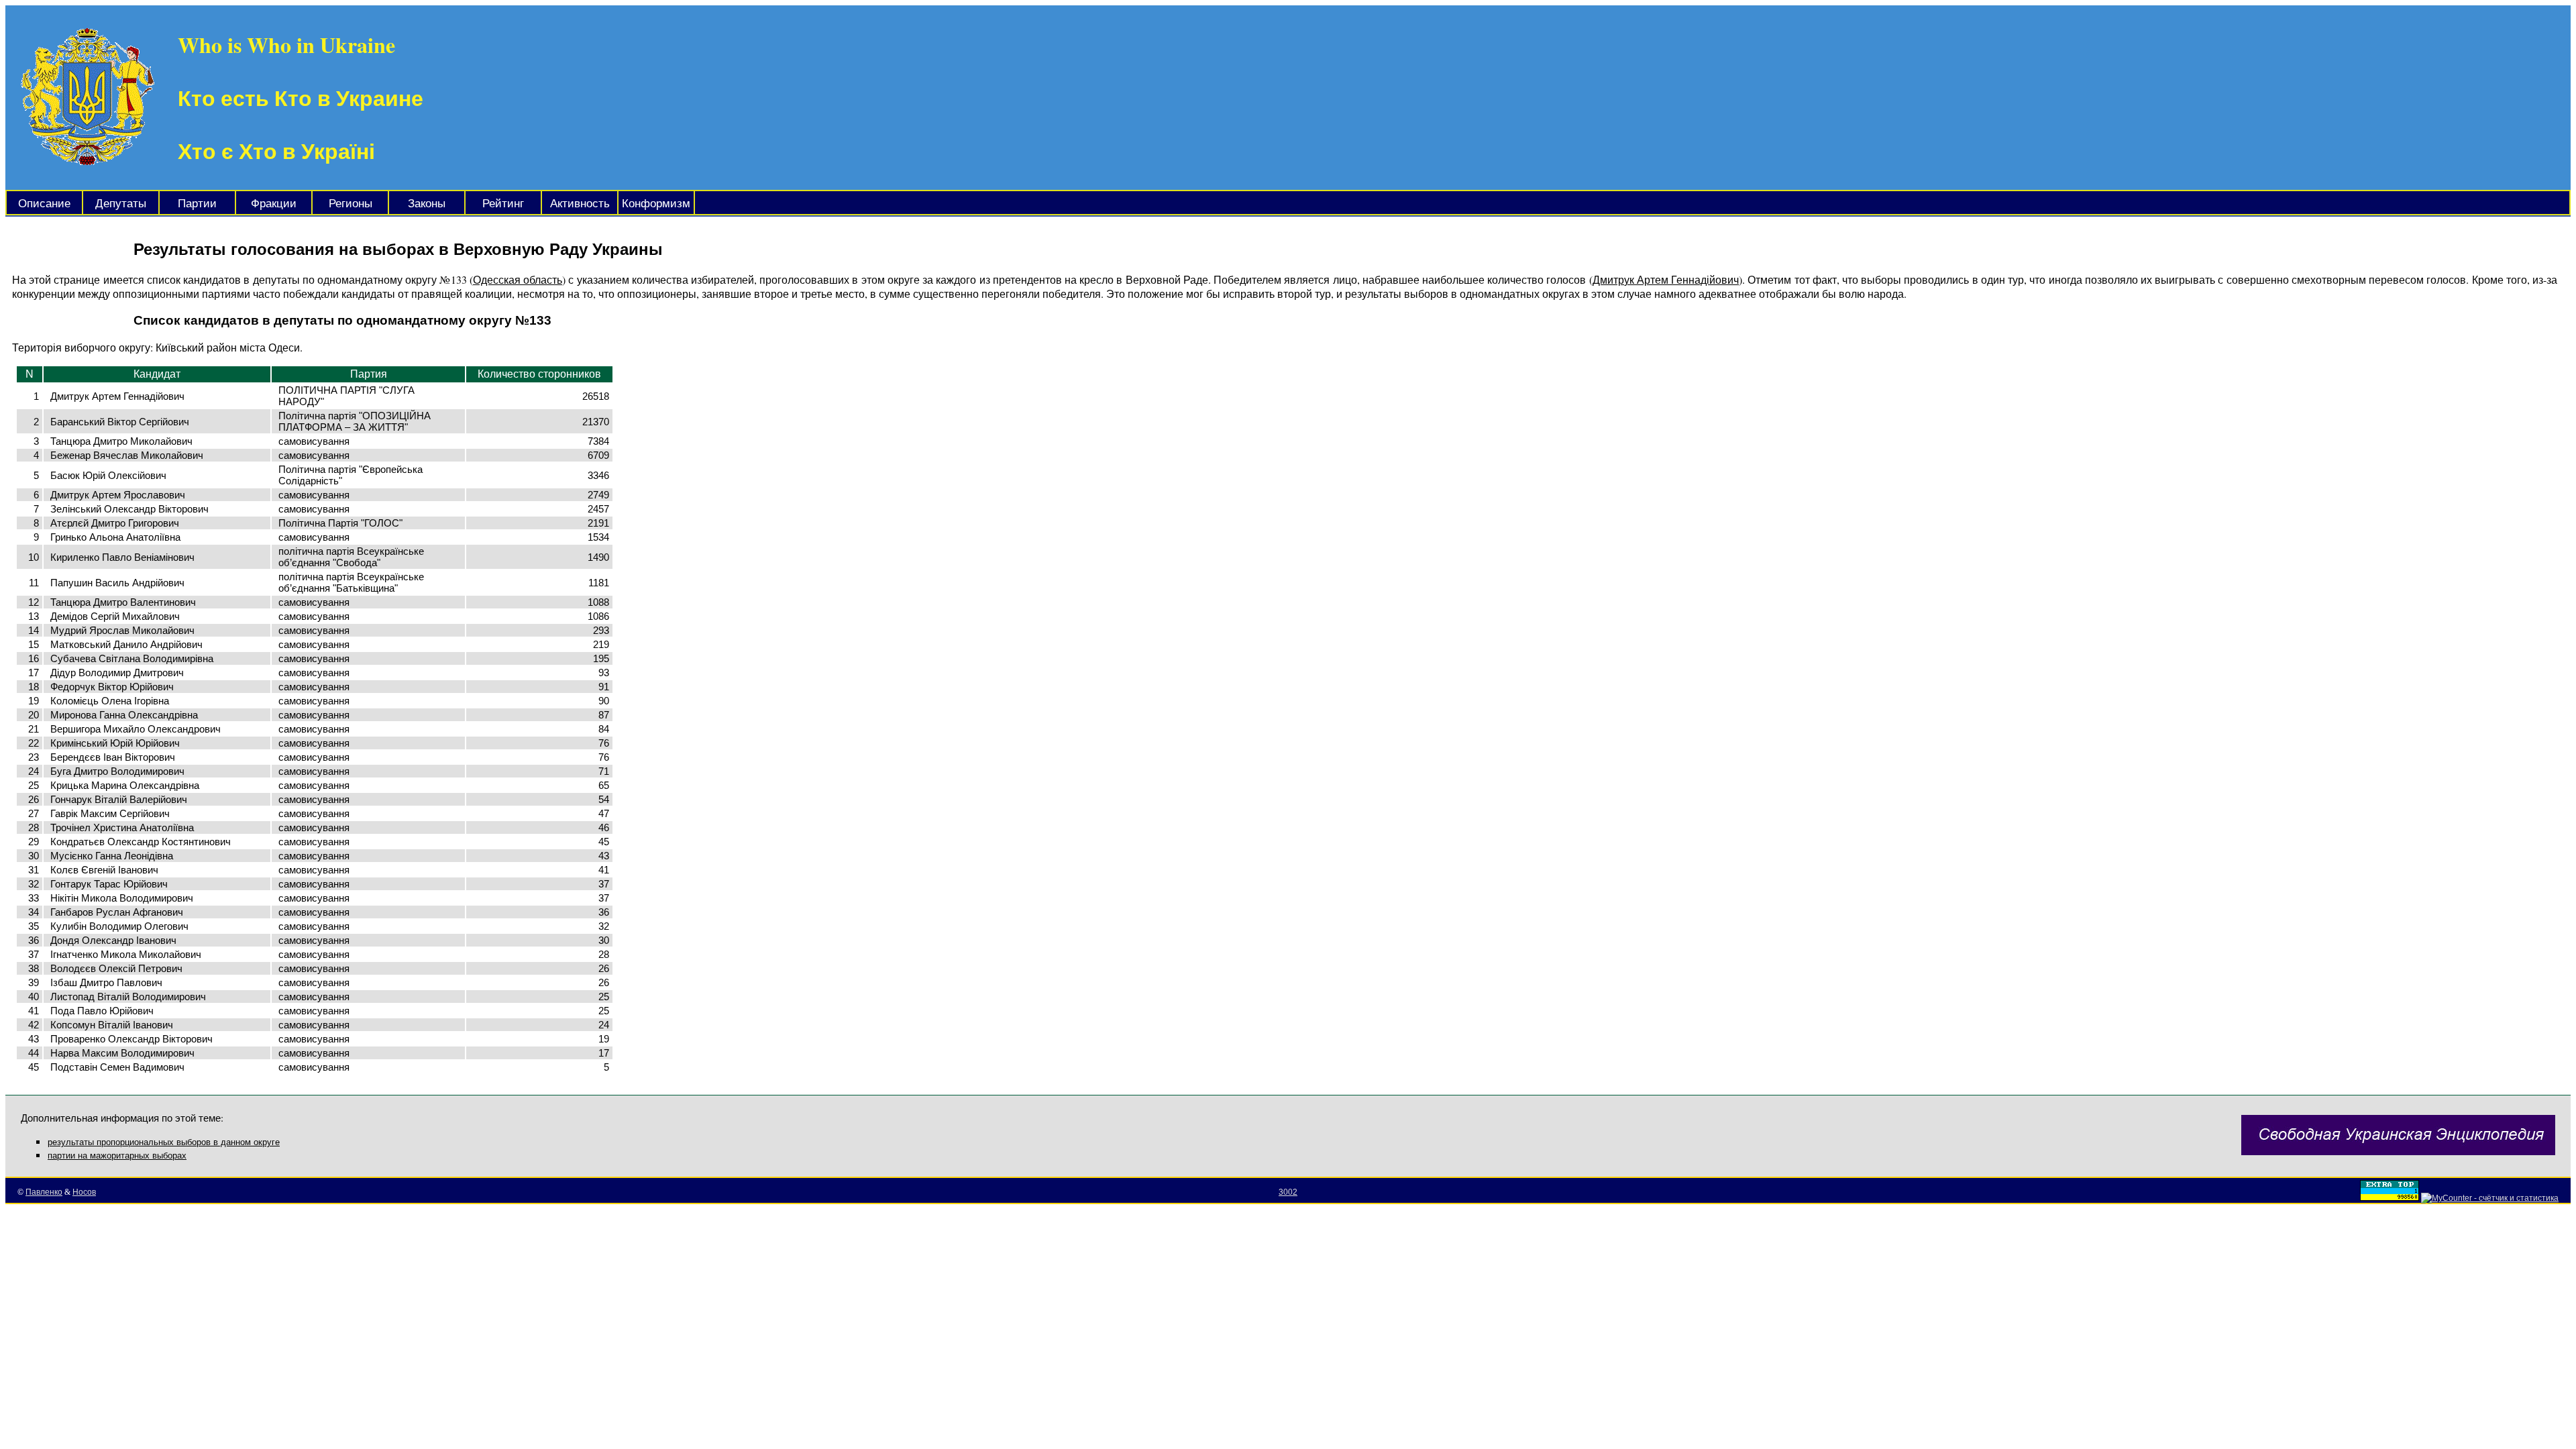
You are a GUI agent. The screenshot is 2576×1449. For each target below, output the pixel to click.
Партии (197, 204)
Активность (580, 204)
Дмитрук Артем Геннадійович (1666, 279)
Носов (84, 1192)
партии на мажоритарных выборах (117, 1156)
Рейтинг (503, 204)
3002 (1288, 1192)
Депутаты (121, 204)
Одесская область (518, 279)
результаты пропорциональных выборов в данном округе (164, 1142)
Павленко (44, 1192)
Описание (44, 204)
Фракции (274, 204)
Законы (427, 204)
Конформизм (656, 204)
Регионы (351, 204)
